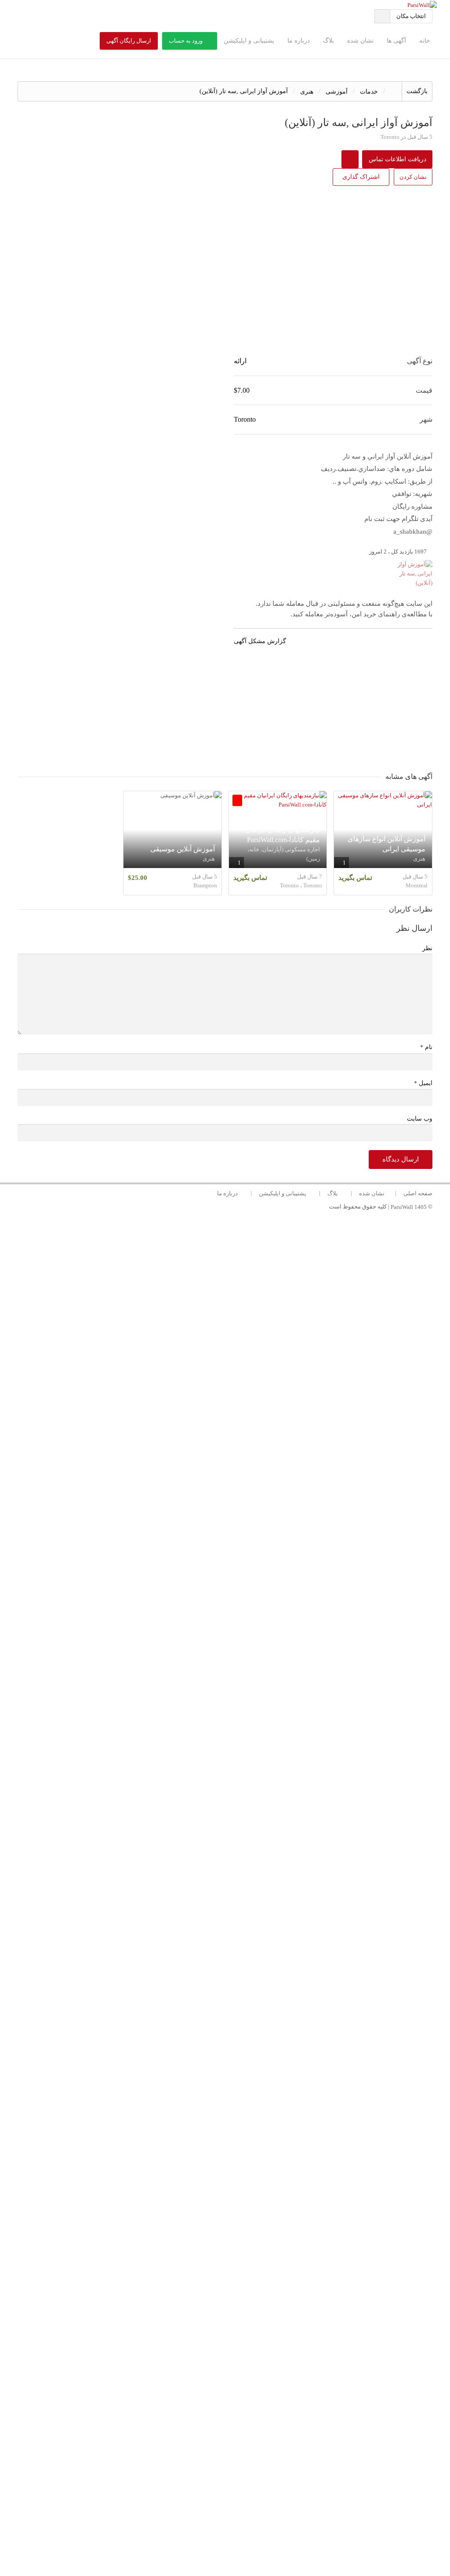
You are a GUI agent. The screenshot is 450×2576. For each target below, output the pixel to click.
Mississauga (298, 1723)
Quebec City (298, 1779)
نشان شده (360, 41)
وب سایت (420, 1119)
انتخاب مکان (411, 16)
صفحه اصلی (418, 1193)
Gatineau (298, 1836)
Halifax (298, 2006)
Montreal (298, 1704)
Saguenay (298, 2497)
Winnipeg (298, 1798)
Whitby (298, 2044)
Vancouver (298, 1685)
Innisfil (298, 2327)
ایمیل (423, 1083)
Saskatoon (298, 2157)
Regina (298, 2176)
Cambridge (298, 1930)
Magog (298, 2214)
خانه (425, 41)
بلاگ (328, 41)
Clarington (298, 2063)
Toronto (298, 1666)
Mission (298, 2403)
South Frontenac (298, 2459)
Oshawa (298, 2025)
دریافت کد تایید (225, 1272)
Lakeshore (298, 2138)
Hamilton (298, 1874)
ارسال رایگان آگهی (129, 41)
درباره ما (299, 41)
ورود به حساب (186, 41)
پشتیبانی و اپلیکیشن (249, 41)
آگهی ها (396, 41)
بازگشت (417, 91)
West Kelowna (298, 2365)
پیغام (337, 1433)
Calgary (298, 1817)
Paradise (298, 2289)
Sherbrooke (298, 2195)
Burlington (298, 1893)
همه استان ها (298, 1647)
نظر (427, 948)
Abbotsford (298, 2384)
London (298, 1968)
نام (426, 1047)
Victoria (298, 2082)
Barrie (298, 2308)
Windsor (298, 2119)
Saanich (298, 2100)
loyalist (298, 2478)
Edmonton (298, 1855)
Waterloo (298, 1949)
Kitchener (298, 1912)
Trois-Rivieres (298, 2516)
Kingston (298, 2440)
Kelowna (298, 2346)
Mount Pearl (298, 2270)
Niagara (298, 1987)
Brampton (298, 1760)
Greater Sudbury (298, 2422)
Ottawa (298, 1742)
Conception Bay (298, 2252)
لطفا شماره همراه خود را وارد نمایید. (297, 1224)
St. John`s (298, 2233)
